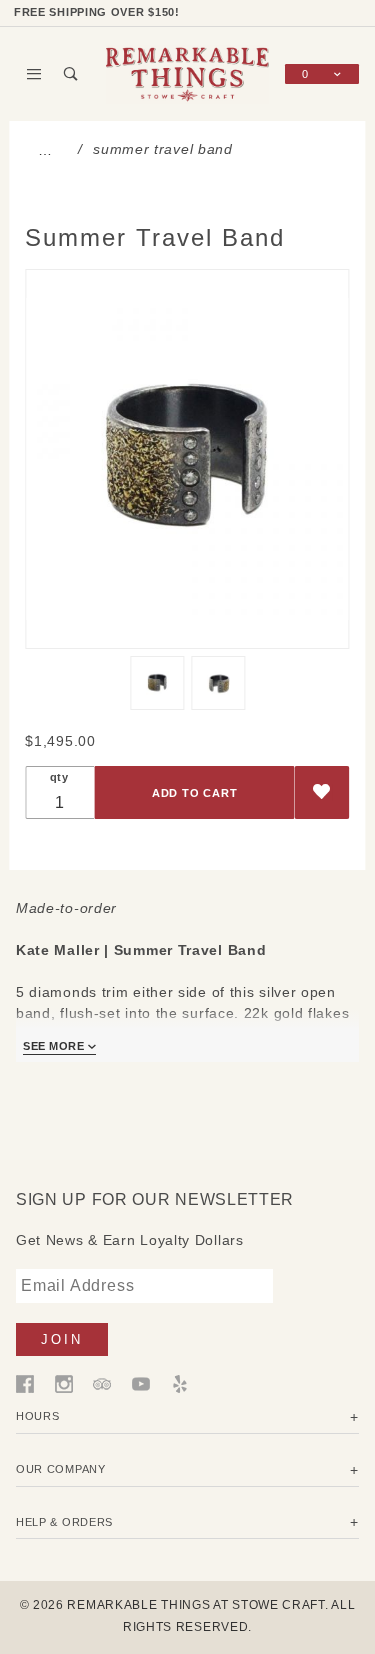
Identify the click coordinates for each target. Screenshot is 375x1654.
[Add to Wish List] (322, 792)
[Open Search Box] (71, 74)
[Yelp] (180, 1382)
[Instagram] (64, 1382)
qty (59, 777)
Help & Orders (64, 1522)
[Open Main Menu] (34, 74)
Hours (38, 1416)
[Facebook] (25, 1382)
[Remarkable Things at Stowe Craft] (188, 73)
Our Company (61, 1469)
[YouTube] (141, 1382)
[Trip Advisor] (102, 1382)
